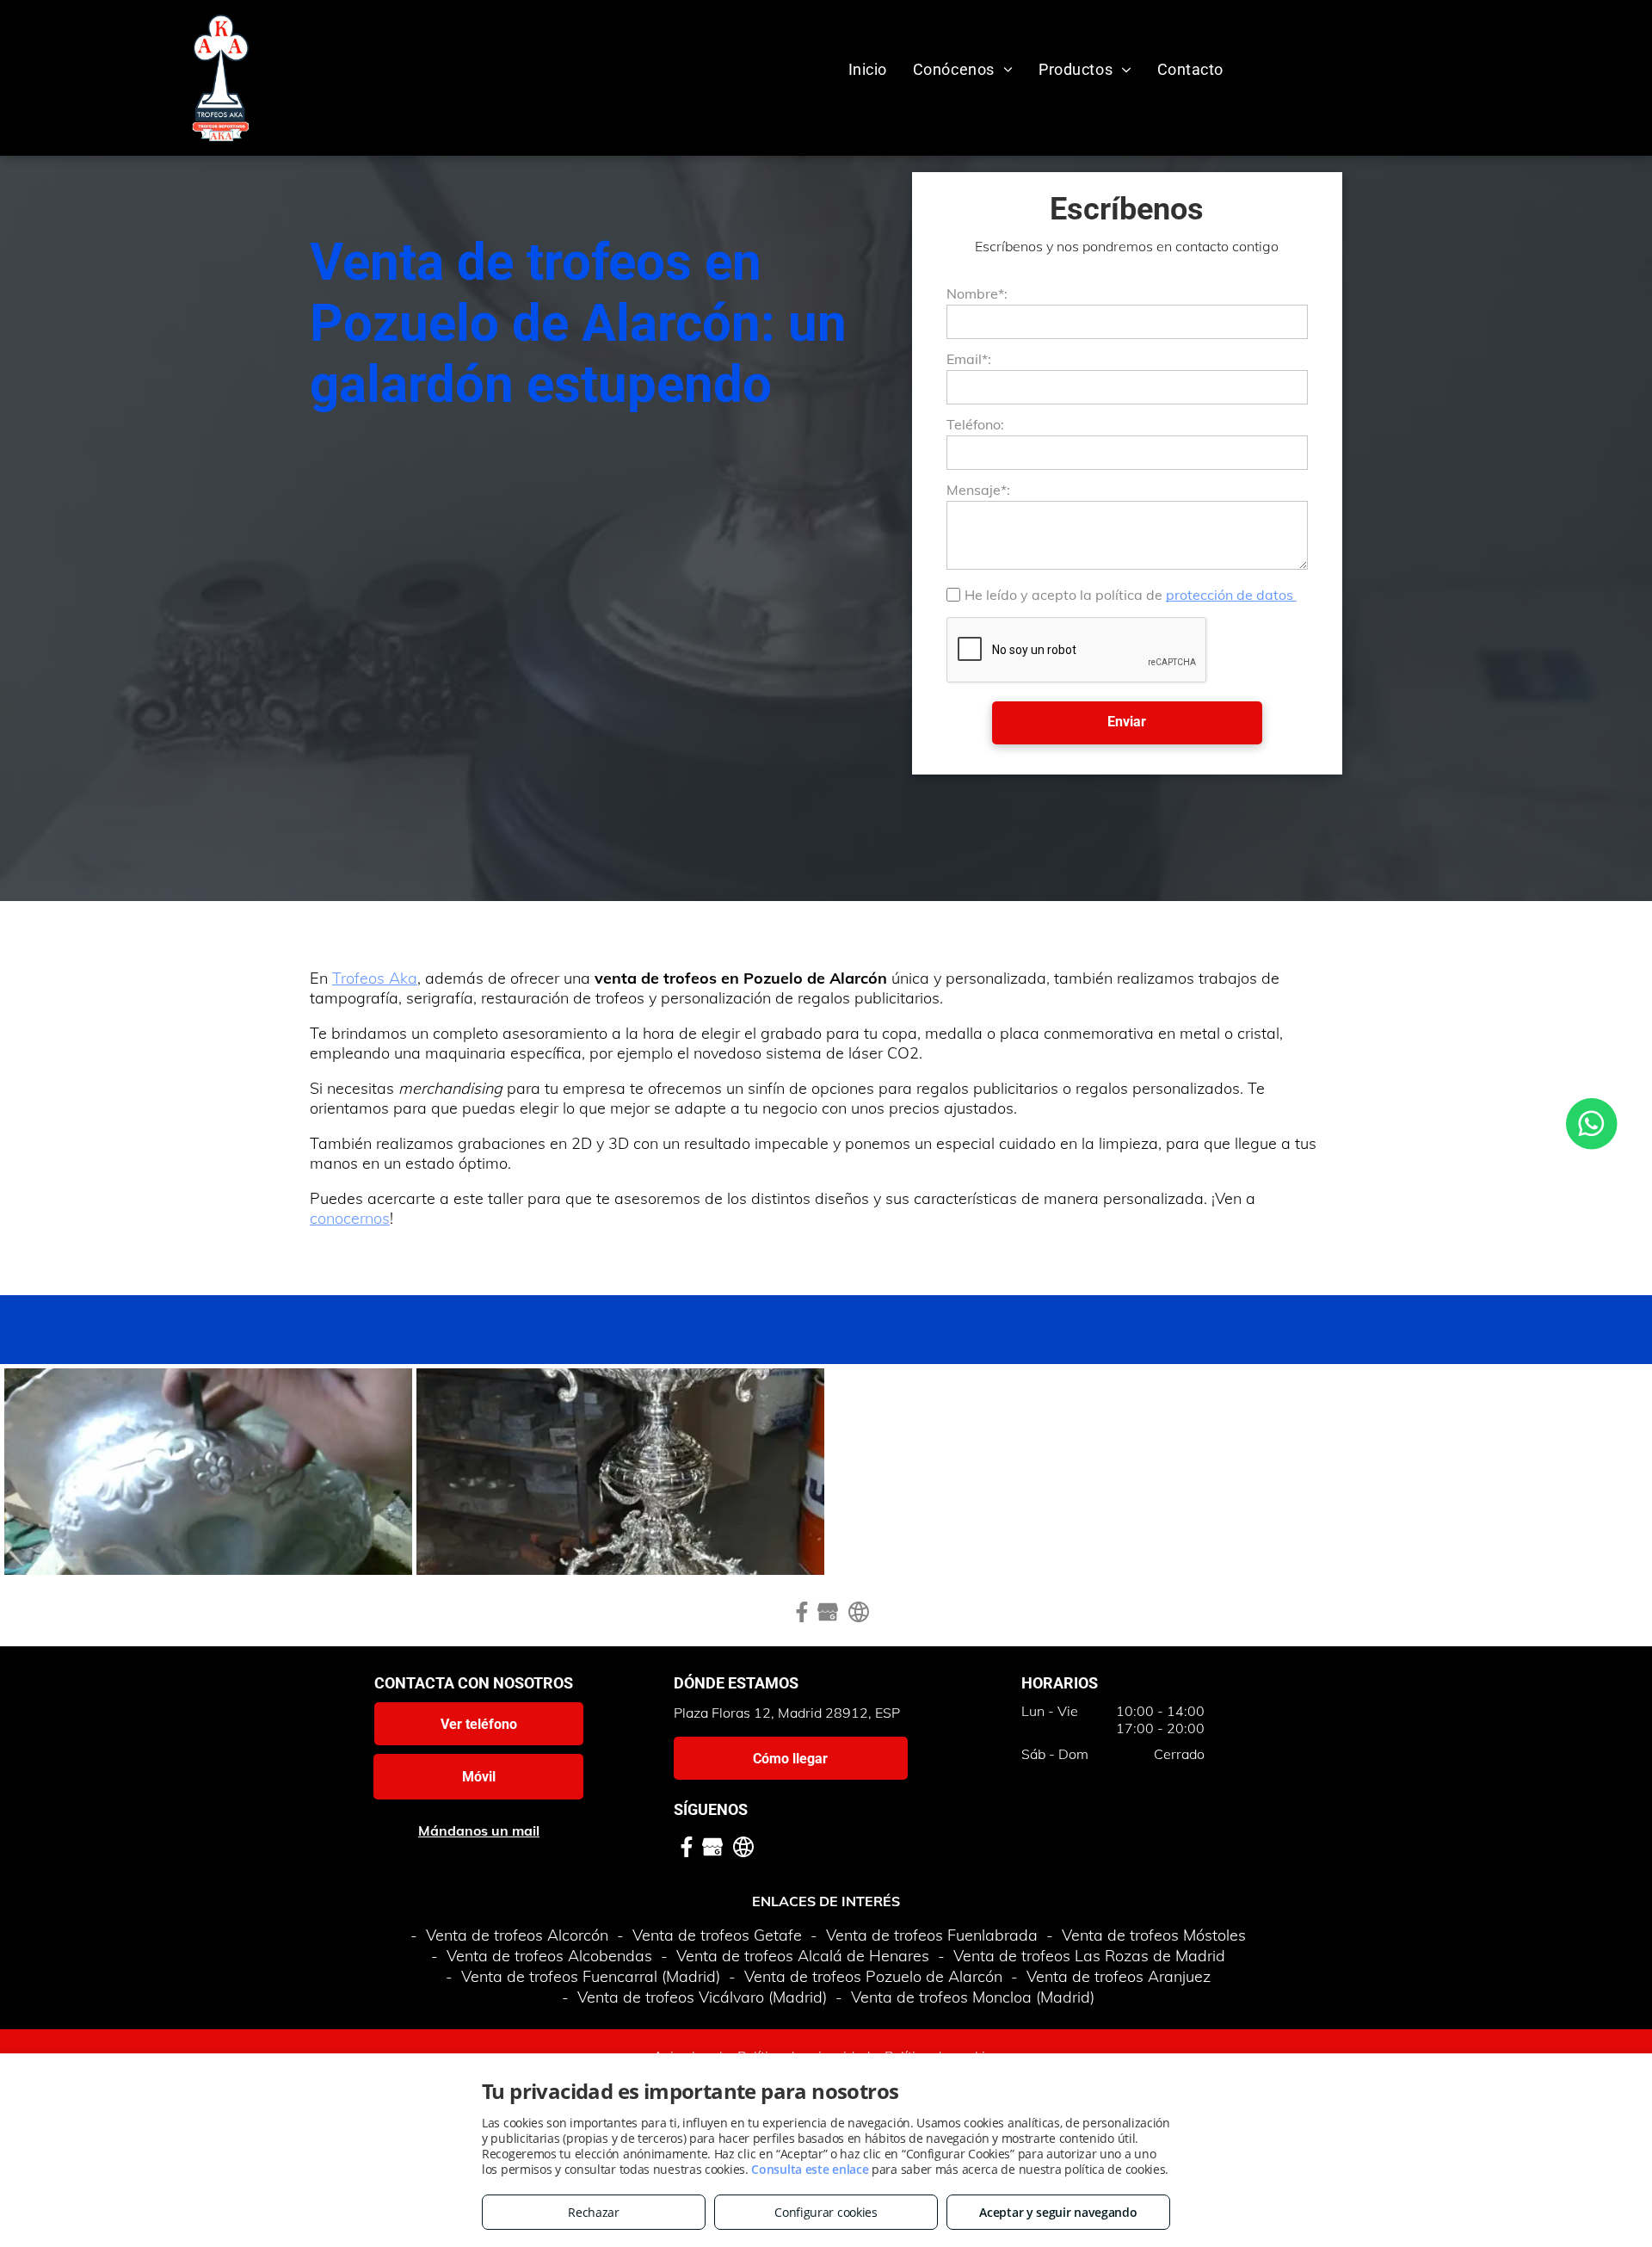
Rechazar (594, 2212)
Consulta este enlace (810, 2169)
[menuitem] (868, 69)
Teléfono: (975, 424)
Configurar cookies (826, 2212)
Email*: (969, 359)
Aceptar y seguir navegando (1058, 2212)
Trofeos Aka (375, 978)
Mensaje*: (978, 490)
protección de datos (1231, 595)
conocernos (350, 1218)
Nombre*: (977, 293)
